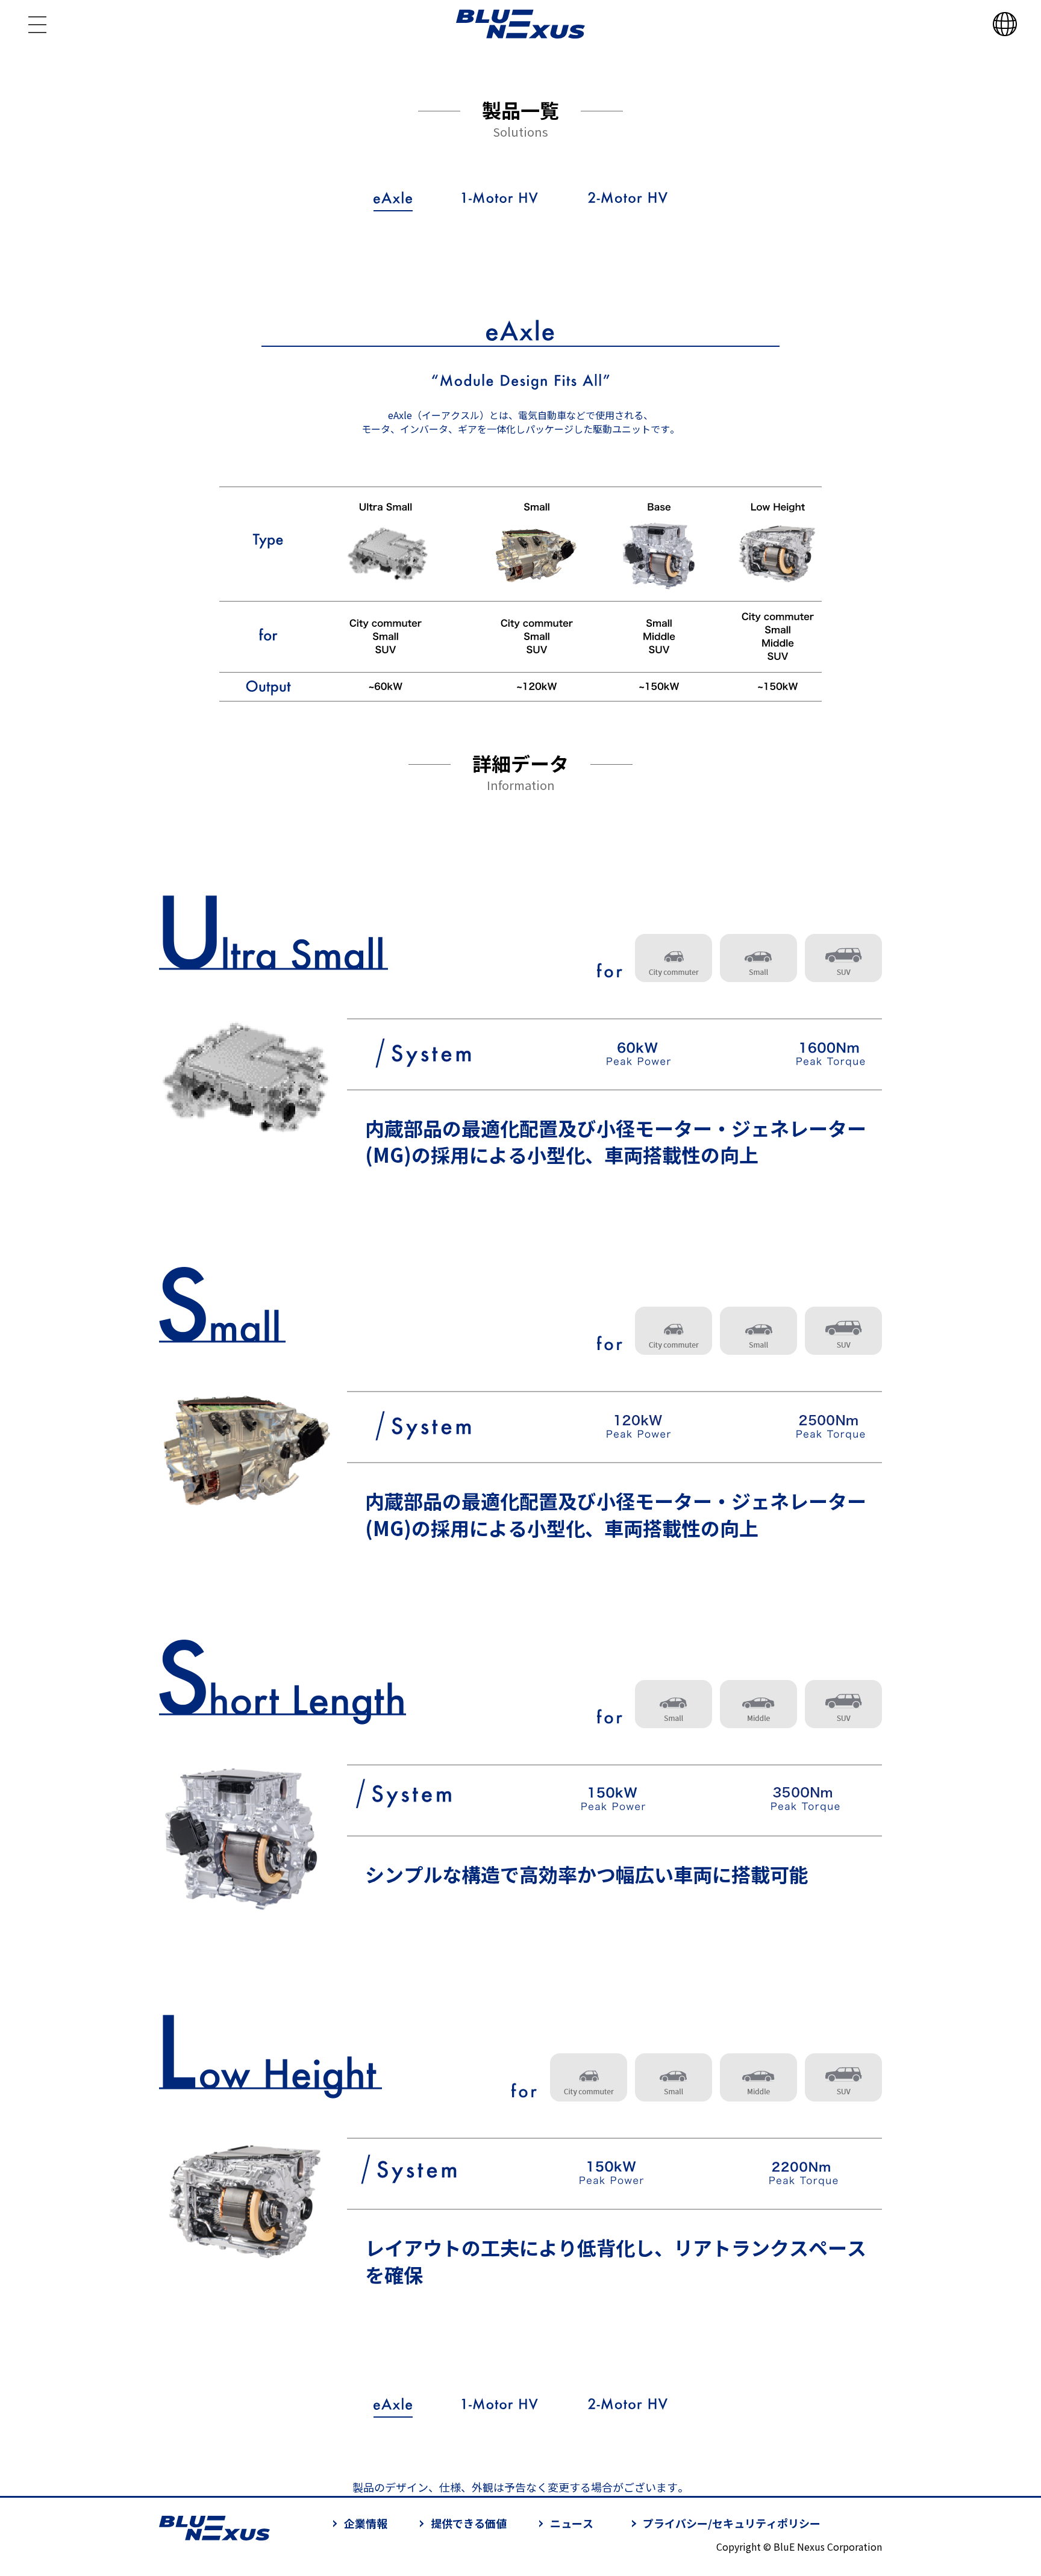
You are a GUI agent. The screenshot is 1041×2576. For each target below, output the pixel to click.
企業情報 (366, 2523)
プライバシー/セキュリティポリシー (732, 2523)
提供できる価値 (469, 2523)
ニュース (572, 2523)
